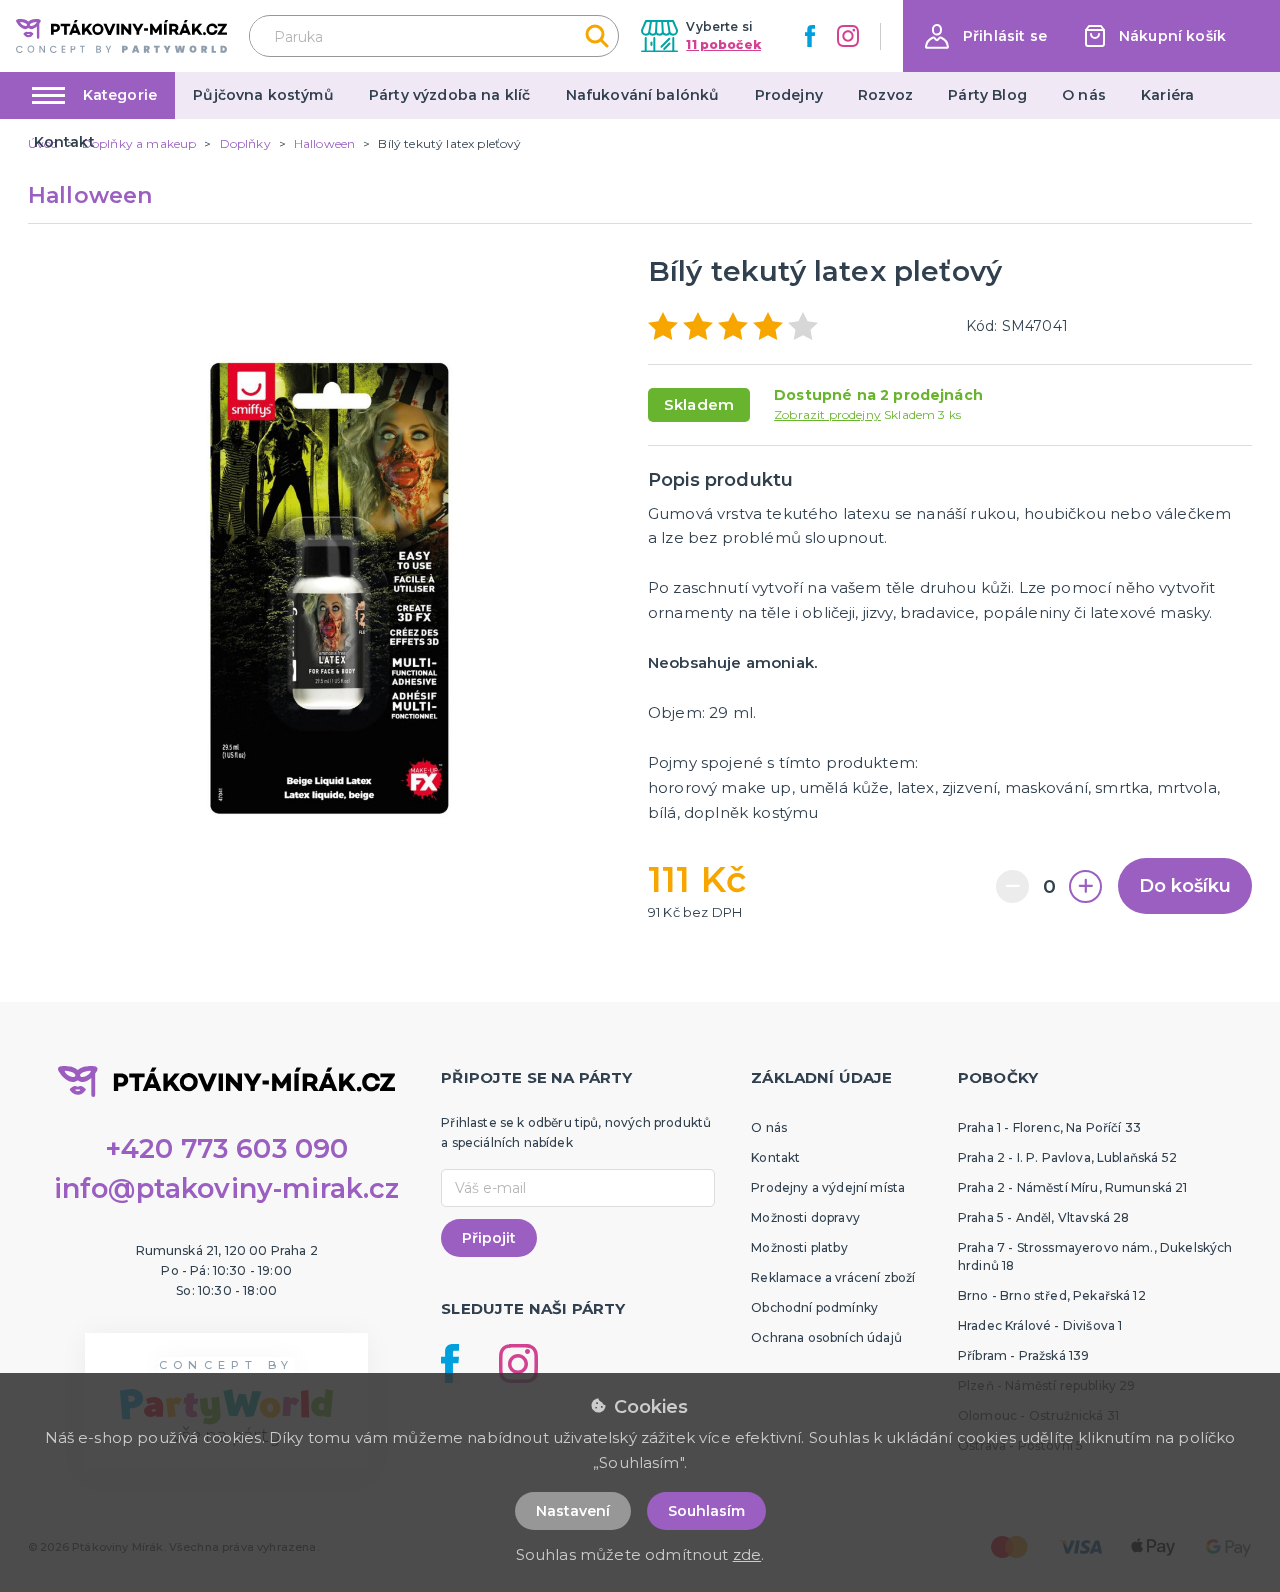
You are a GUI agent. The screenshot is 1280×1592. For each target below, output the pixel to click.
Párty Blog (987, 95)
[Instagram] (848, 36)
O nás (1084, 95)
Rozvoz (885, 95)
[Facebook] (810, 36)
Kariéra (1167, 95)
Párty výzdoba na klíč (449, 95)
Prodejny (789, 95)
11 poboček (723, 44)
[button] (986, 36)
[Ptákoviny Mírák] (121, 35)
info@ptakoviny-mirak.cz (227, 1188)
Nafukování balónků (643, 95)
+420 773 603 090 (227, 1148)
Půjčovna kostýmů (263, 95)
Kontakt (64, 142)
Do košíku (1185, 886)
